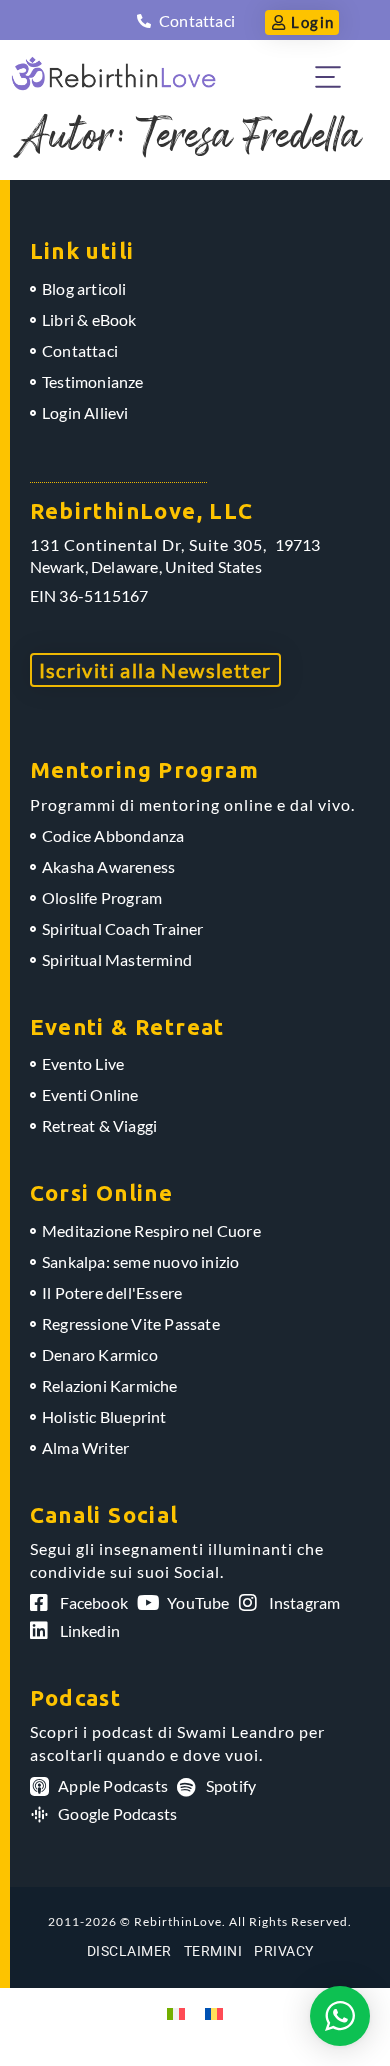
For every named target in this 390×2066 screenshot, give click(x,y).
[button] (327, 74)
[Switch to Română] (214, 2012)
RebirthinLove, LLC (142, 510)
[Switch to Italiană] (176, 2012)
